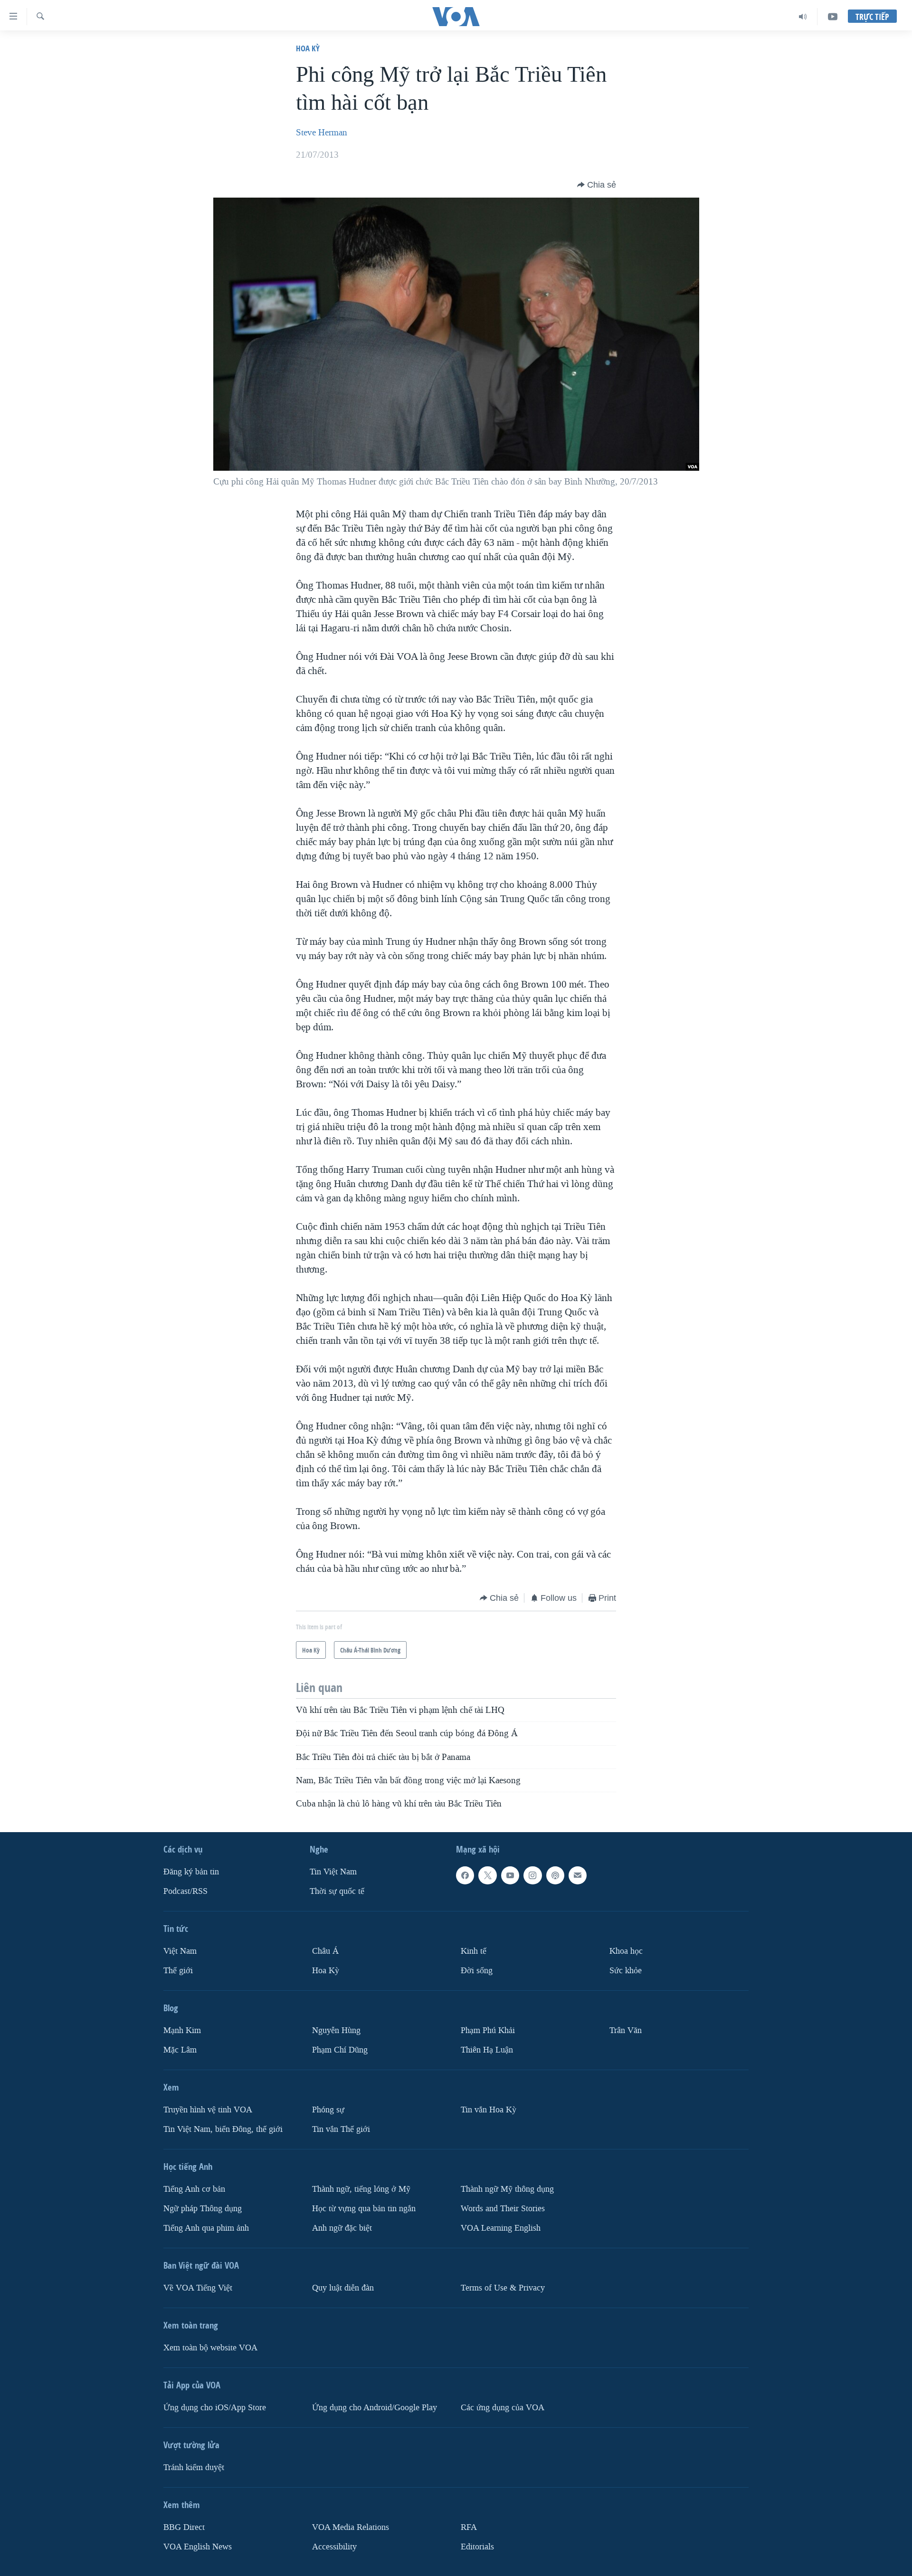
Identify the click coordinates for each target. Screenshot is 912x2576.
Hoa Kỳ (308, 48)
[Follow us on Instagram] (532, 1875)
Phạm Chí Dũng (340, 2050)
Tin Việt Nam (333, 1872)
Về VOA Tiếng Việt (198, 2288)
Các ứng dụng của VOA (503, 2408)
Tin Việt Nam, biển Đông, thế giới (223, 2129)
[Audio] (803, 17)
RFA (469, 2527)
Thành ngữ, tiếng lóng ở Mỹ (361, 2189)
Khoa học (626, 1951)
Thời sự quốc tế (337, 1891)
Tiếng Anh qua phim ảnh (206, 2228)
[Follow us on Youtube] (510, 1875)
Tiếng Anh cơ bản (194, 2189)
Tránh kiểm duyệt (194, 2467)
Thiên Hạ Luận (487, 2050)
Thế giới (178, 1971)
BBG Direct (184, 2527)
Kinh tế (474, 1951)
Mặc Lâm (180, 2050)
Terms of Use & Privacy (503, 2288)
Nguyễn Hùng (336, 2030)
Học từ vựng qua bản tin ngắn (364, 2209)
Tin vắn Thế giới (341, 2129)
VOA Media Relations (351, 2527)
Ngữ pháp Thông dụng (203, 2209)
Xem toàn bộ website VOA (210, 2348)
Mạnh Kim (182, 2030)
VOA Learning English (501, 2228)
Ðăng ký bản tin (191, 1872)
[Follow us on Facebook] (465, 1875)
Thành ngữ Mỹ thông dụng (507, 2189)
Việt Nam (180, 1951)
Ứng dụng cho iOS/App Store (215, 2408)
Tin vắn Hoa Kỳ (489, 2110)
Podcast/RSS (185, 1891)
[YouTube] (833, 17)
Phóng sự (328, 2110)
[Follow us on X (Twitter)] (487, 1875)
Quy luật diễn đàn (343, 2288)
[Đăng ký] (578, 1875)
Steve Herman (322, 133)
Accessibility (334, 2547)
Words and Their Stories (503, 2209)
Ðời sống (477, 1971)
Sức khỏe (626, 1971)
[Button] (597, 185)
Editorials (477, 2547)
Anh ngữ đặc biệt (342, 2228)
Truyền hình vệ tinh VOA (208, 2110)
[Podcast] (555, 1875)
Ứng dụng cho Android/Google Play (375, 2408)
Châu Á (325, 1951)
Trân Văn (626, 2030)
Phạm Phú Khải (488, 2030)
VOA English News (198, 2547)
